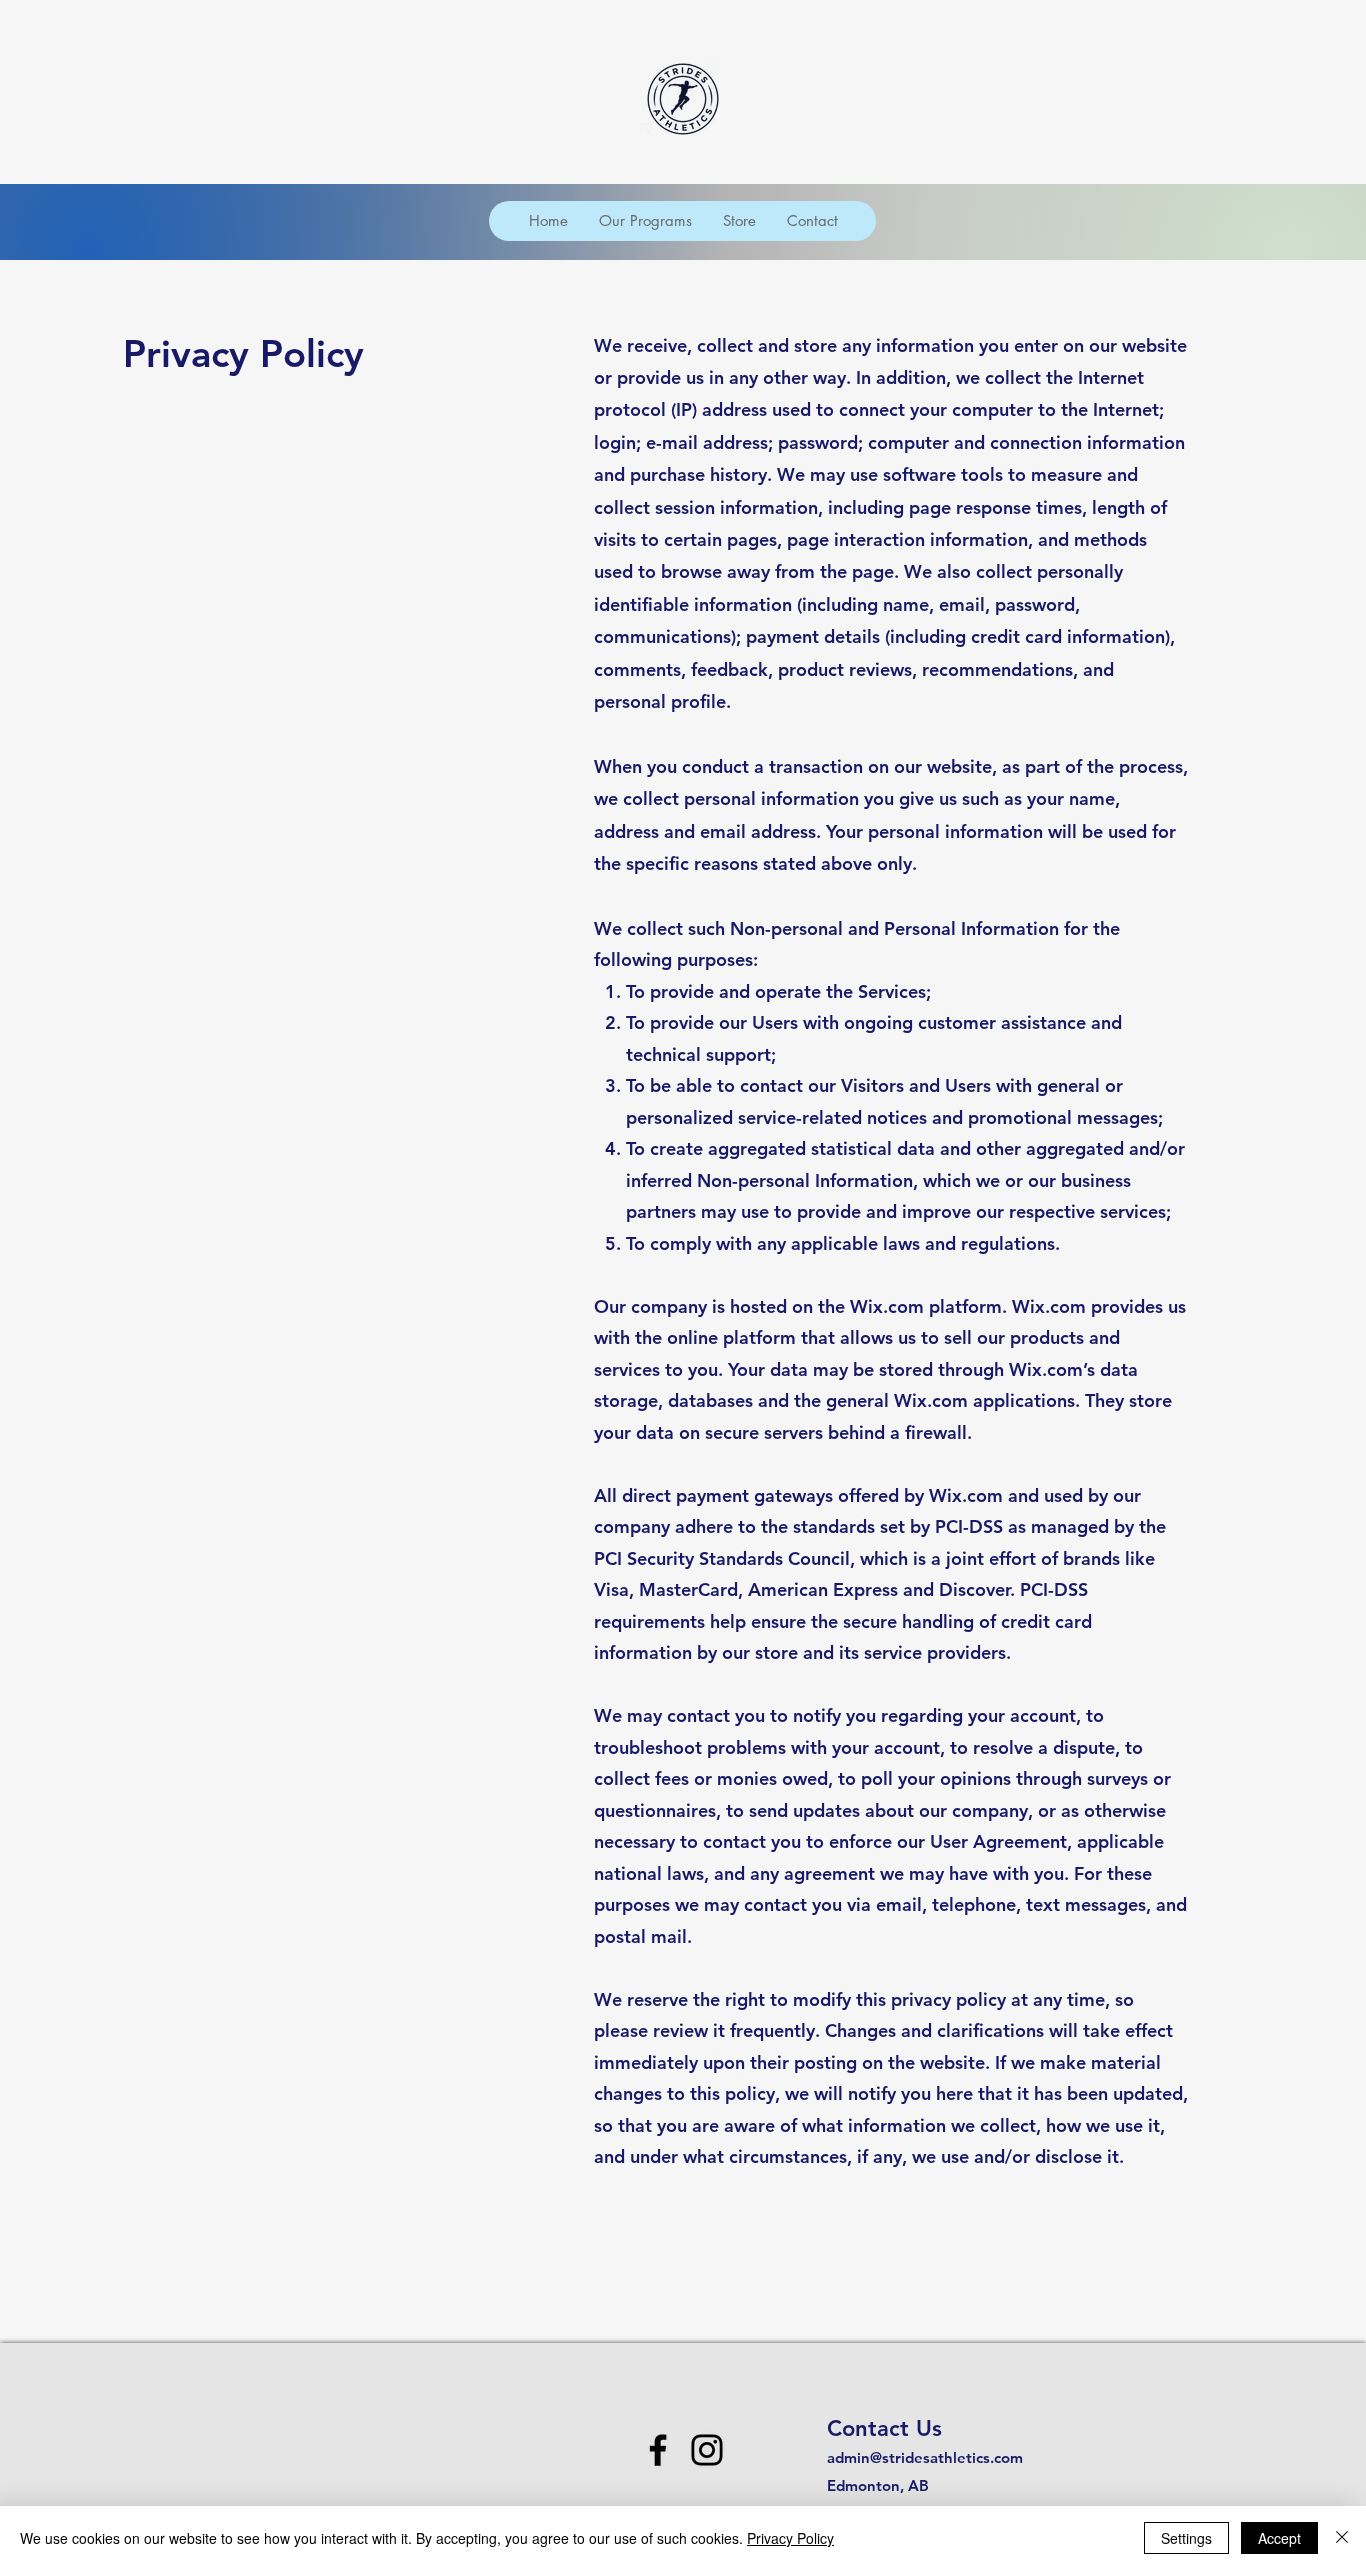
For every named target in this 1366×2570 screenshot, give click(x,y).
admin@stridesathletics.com (925, 2457)
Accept (1279, 2538)
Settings (1186, 2538)
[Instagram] (707, 2450)
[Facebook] (658, 2450)
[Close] (1342, 2538)
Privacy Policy (790, 2538)
